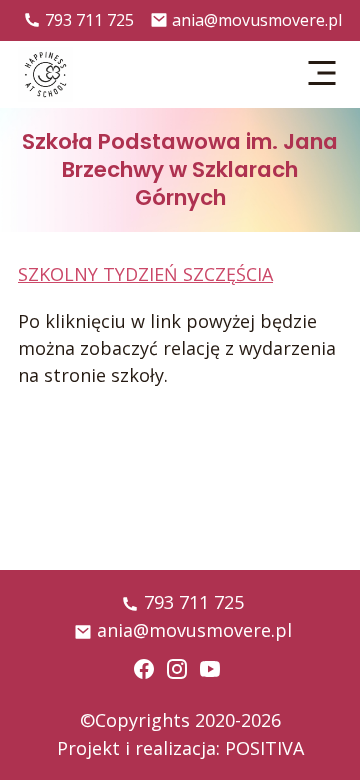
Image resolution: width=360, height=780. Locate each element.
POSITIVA (264, 748)
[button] (323, 74)
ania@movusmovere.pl (257, 20)
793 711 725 (89, 20)
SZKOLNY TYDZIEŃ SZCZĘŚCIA (145, 274)
